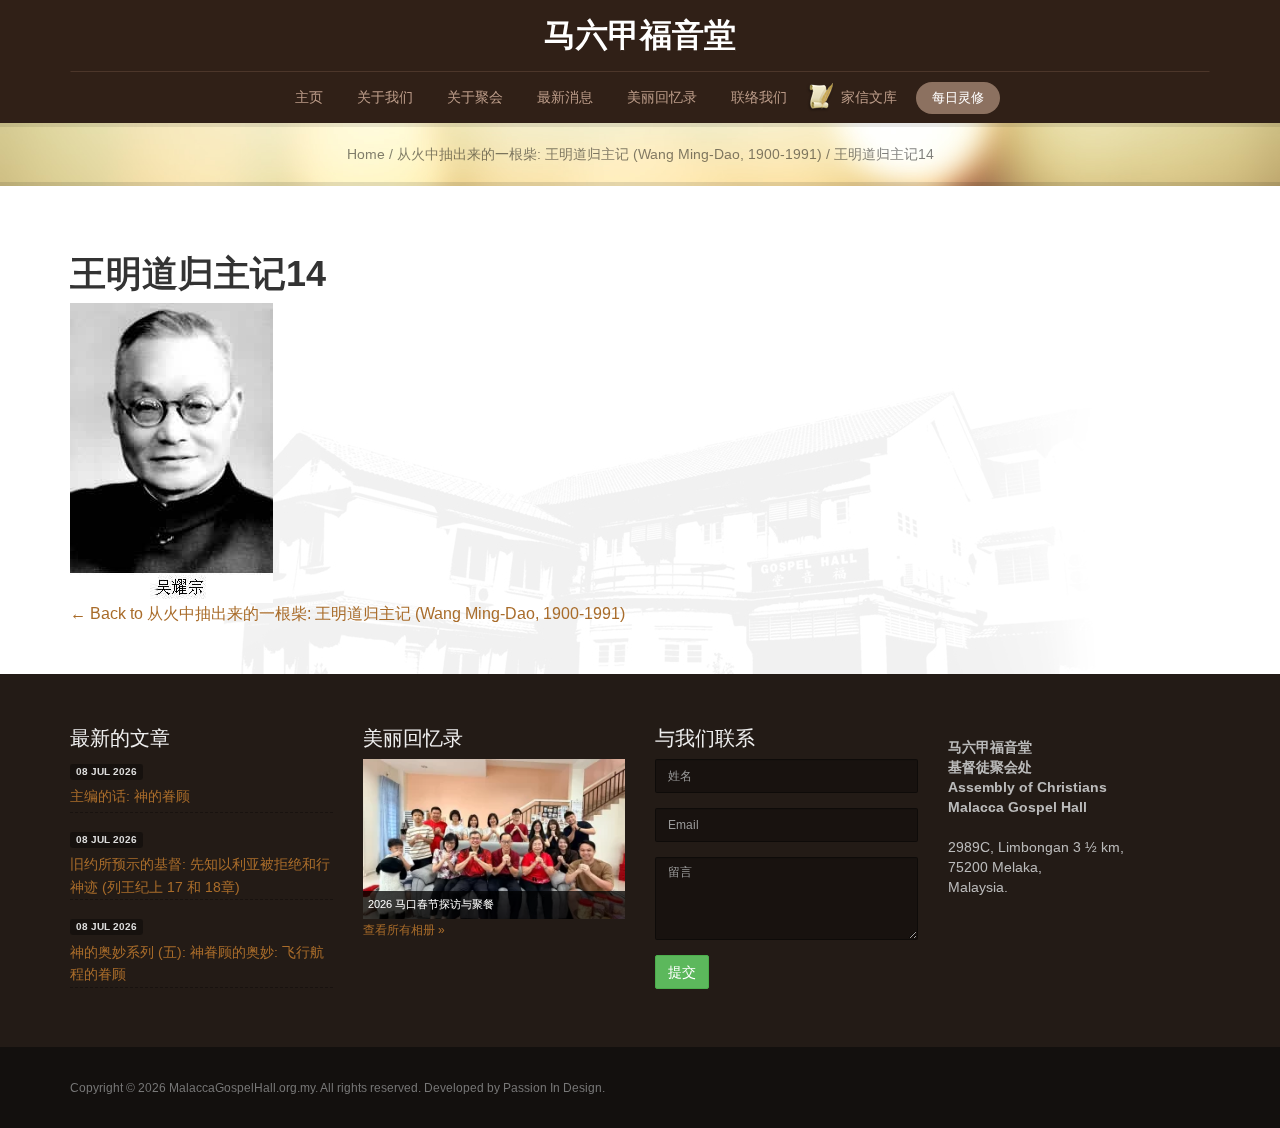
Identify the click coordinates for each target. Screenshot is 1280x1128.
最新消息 (565, 97)
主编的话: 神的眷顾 (130, 796)
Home (366, 154)
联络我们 (759, 97)
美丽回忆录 (662, 97)
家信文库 (869, 97)
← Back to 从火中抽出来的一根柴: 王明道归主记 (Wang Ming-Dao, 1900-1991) (347, 613)
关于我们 (385, 97)
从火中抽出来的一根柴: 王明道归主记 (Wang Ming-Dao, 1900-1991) (609, 154)
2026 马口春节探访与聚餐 (431, 904)
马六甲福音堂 (640, 33)
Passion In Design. (554, 1088)
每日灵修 (958, 97)
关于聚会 (475, 97)
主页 (309, 97)
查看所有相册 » (404, 930)
